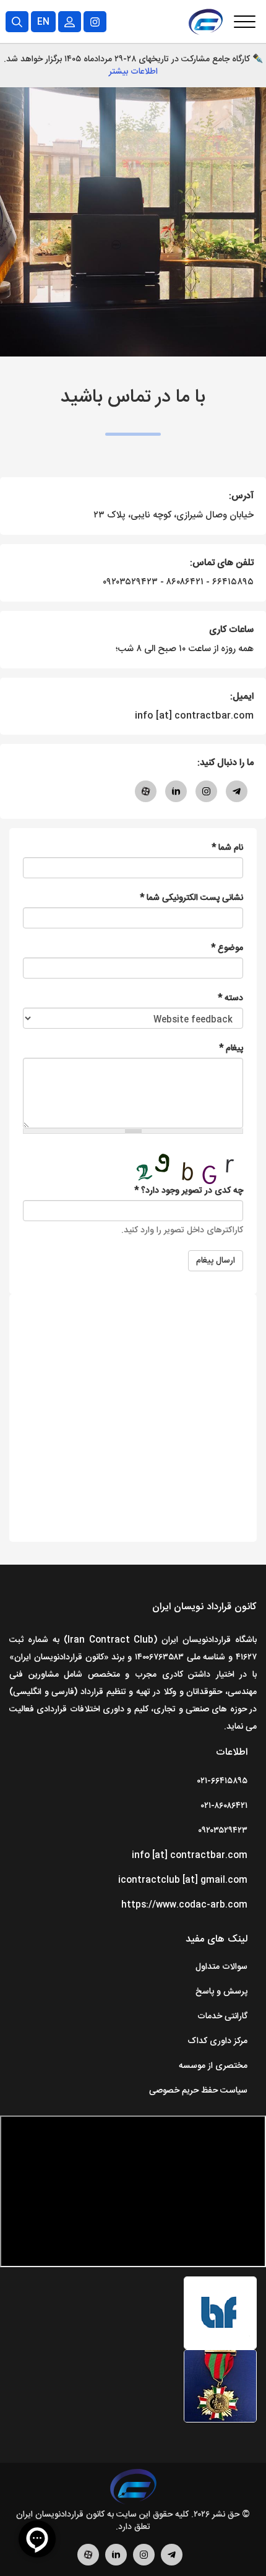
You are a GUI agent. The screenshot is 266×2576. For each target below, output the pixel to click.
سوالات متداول (221, 1967)
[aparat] (88, 2564)
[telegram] (172, 2564)
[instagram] (144, 2564)
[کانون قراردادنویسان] (133, 2489)
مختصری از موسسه (213, 2066)
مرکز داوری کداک (217, 2041)
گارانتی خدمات (222, 2016)
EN (43, 22)
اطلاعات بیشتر (133, 72)
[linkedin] (116, 2564)
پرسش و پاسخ (221, 1992)
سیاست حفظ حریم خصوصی (198, 2091)
